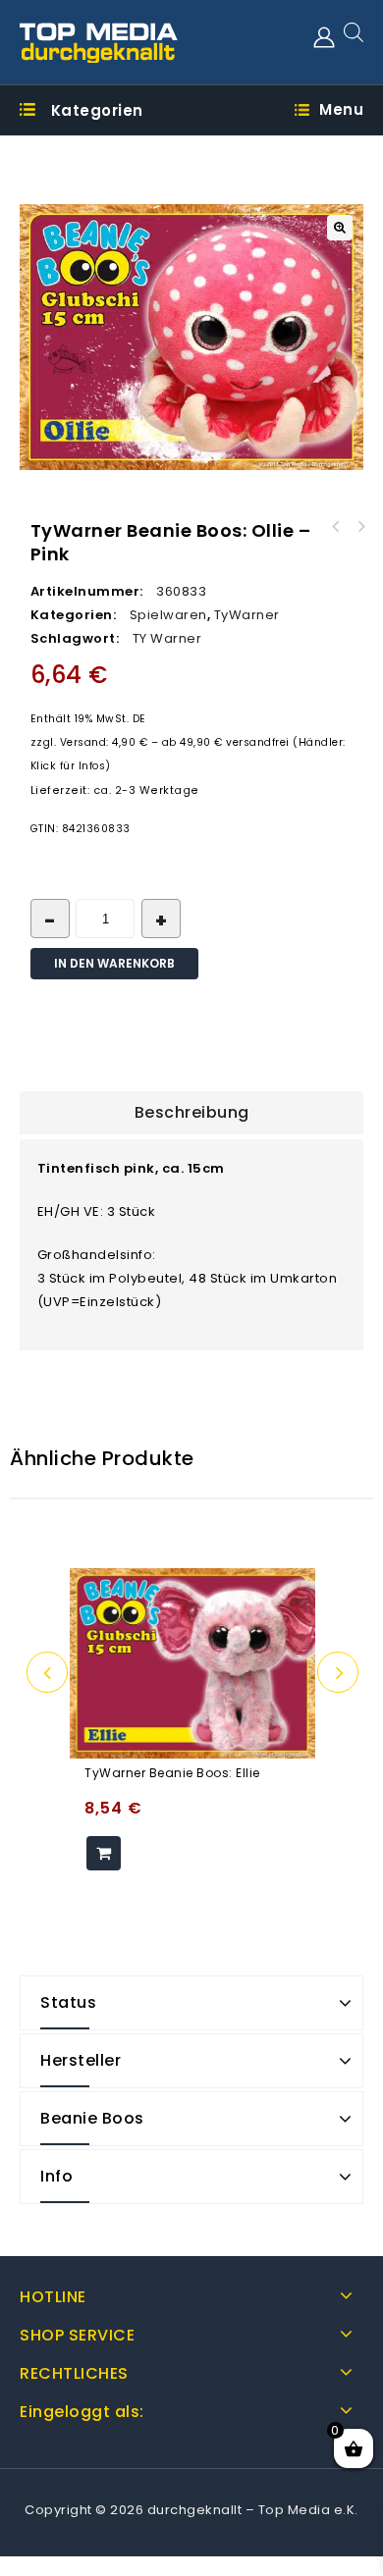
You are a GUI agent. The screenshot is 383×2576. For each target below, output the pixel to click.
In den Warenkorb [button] (104, 1853)
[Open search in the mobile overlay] (354, 32)
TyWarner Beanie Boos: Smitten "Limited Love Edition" (336, 527)
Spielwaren (168, 615)
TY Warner (167, 638)
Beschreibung (192, 1112)
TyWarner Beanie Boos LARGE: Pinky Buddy (361, 527)
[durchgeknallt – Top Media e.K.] (99, 42)
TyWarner (247, 615)
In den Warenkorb (114, 963)
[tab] (191, 1113)
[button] (340, 228)
